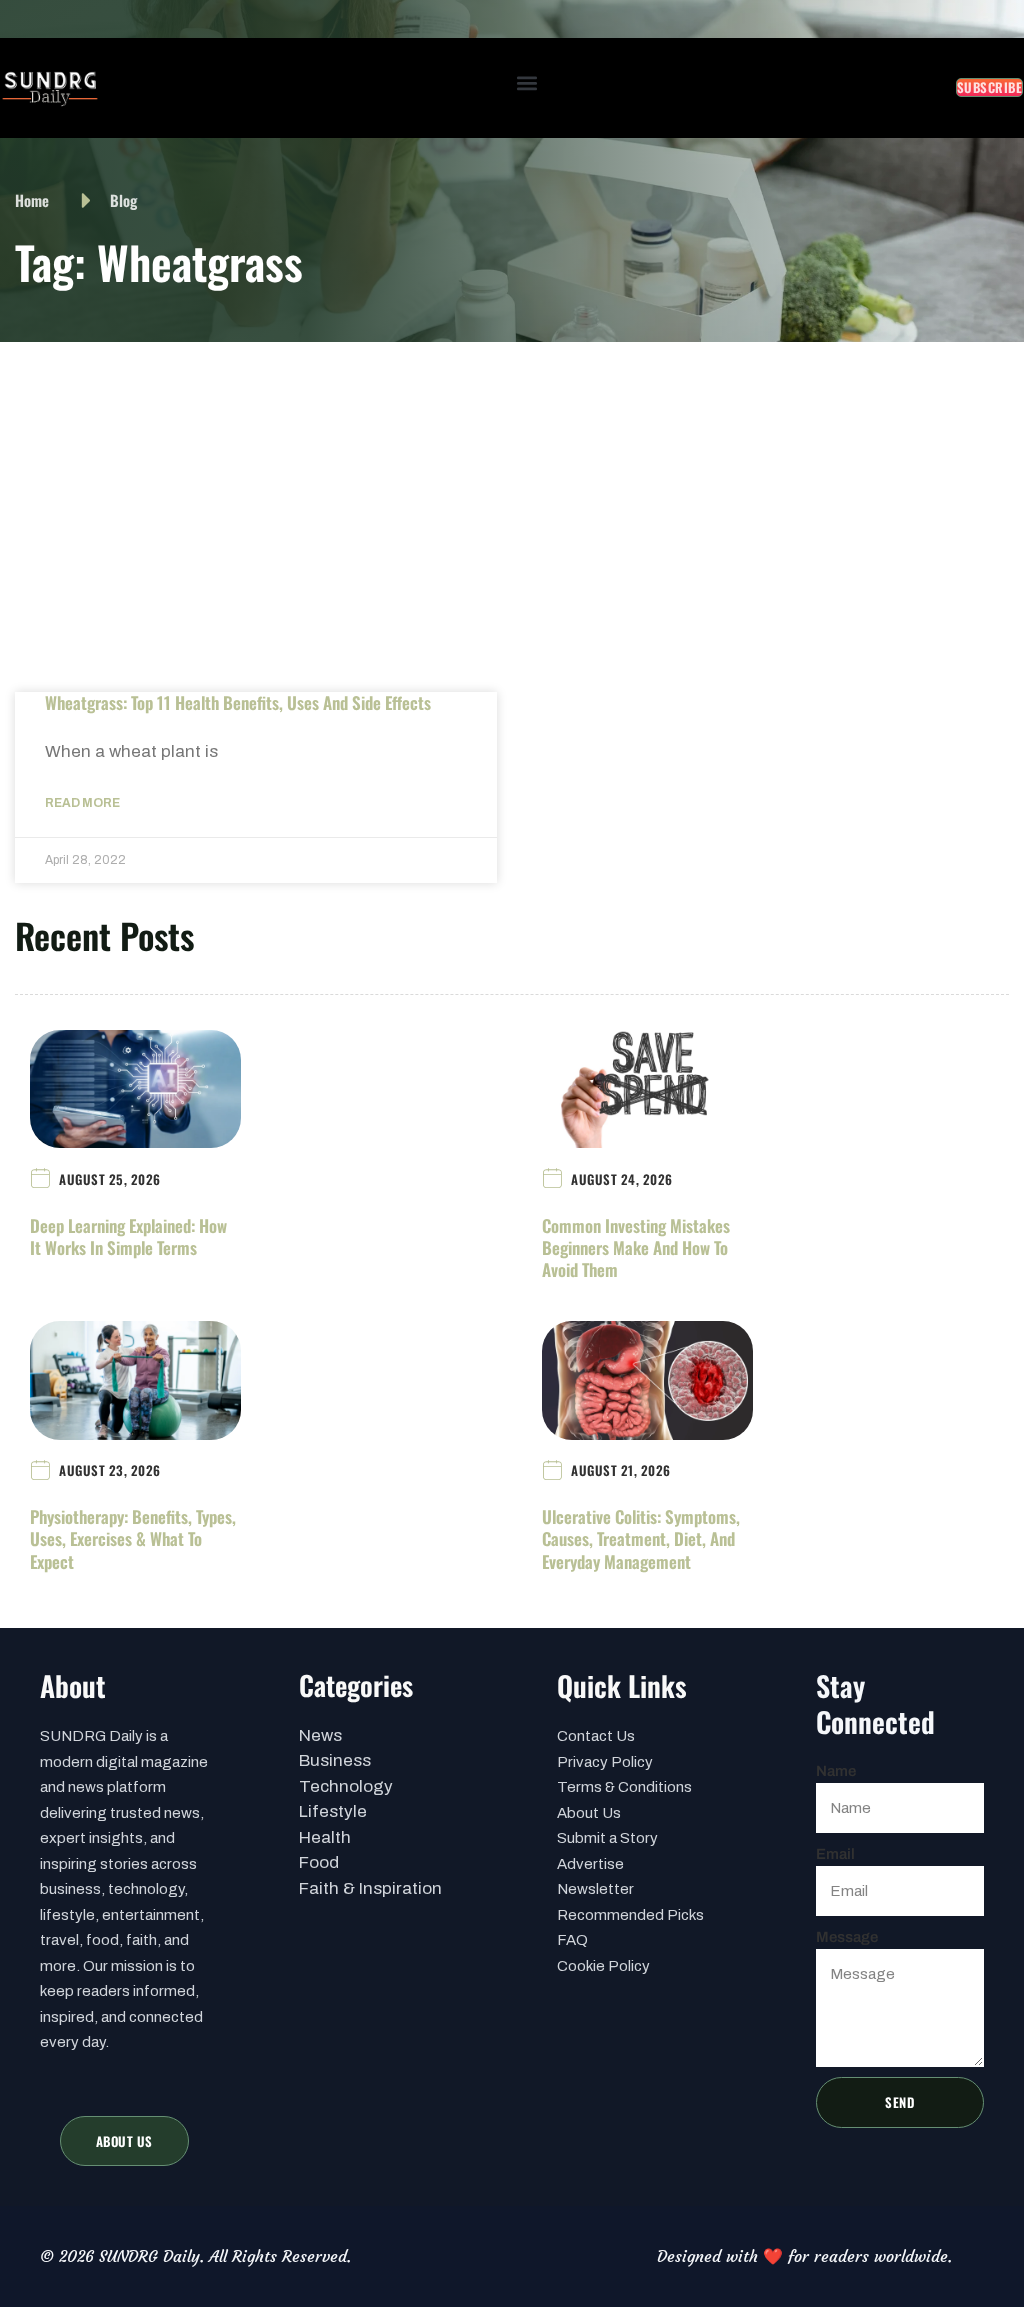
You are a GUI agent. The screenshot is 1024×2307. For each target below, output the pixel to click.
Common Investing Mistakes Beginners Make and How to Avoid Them (636, 1247)
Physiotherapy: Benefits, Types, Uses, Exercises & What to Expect (133, 1538)
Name (836, 1771)
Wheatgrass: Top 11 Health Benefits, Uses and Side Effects (238, 702)
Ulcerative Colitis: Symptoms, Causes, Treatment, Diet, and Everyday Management (641, 1538)
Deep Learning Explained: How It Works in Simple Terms (128, 1236)
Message (847, 1937)
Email (835, 1854)
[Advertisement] (512, 492)
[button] (527, 83)
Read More (82, 803)
